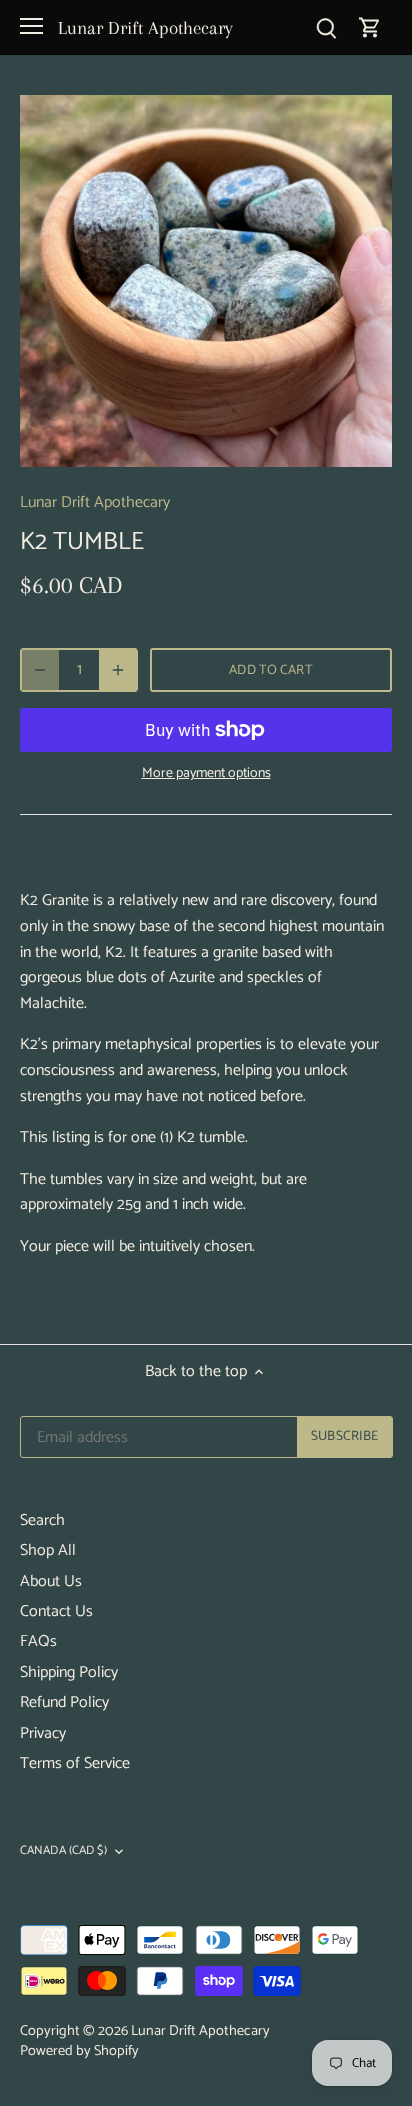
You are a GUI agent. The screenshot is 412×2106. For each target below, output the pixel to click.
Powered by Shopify (79, 2051)
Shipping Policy (69, 1672)
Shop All (48, 1550)
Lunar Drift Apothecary (145, 27)
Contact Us (56, 1611)
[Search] (326, 27)
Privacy (43, 1733)
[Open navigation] (31, 26)
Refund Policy (64, 1702)
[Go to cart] (370, 27)
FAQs (38, 1641)
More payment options (206, 773)
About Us (51, 1581)
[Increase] (118, 670)
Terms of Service (75, 1763)
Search (42, 1520)
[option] (206, 281)
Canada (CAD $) (63, 1852)
